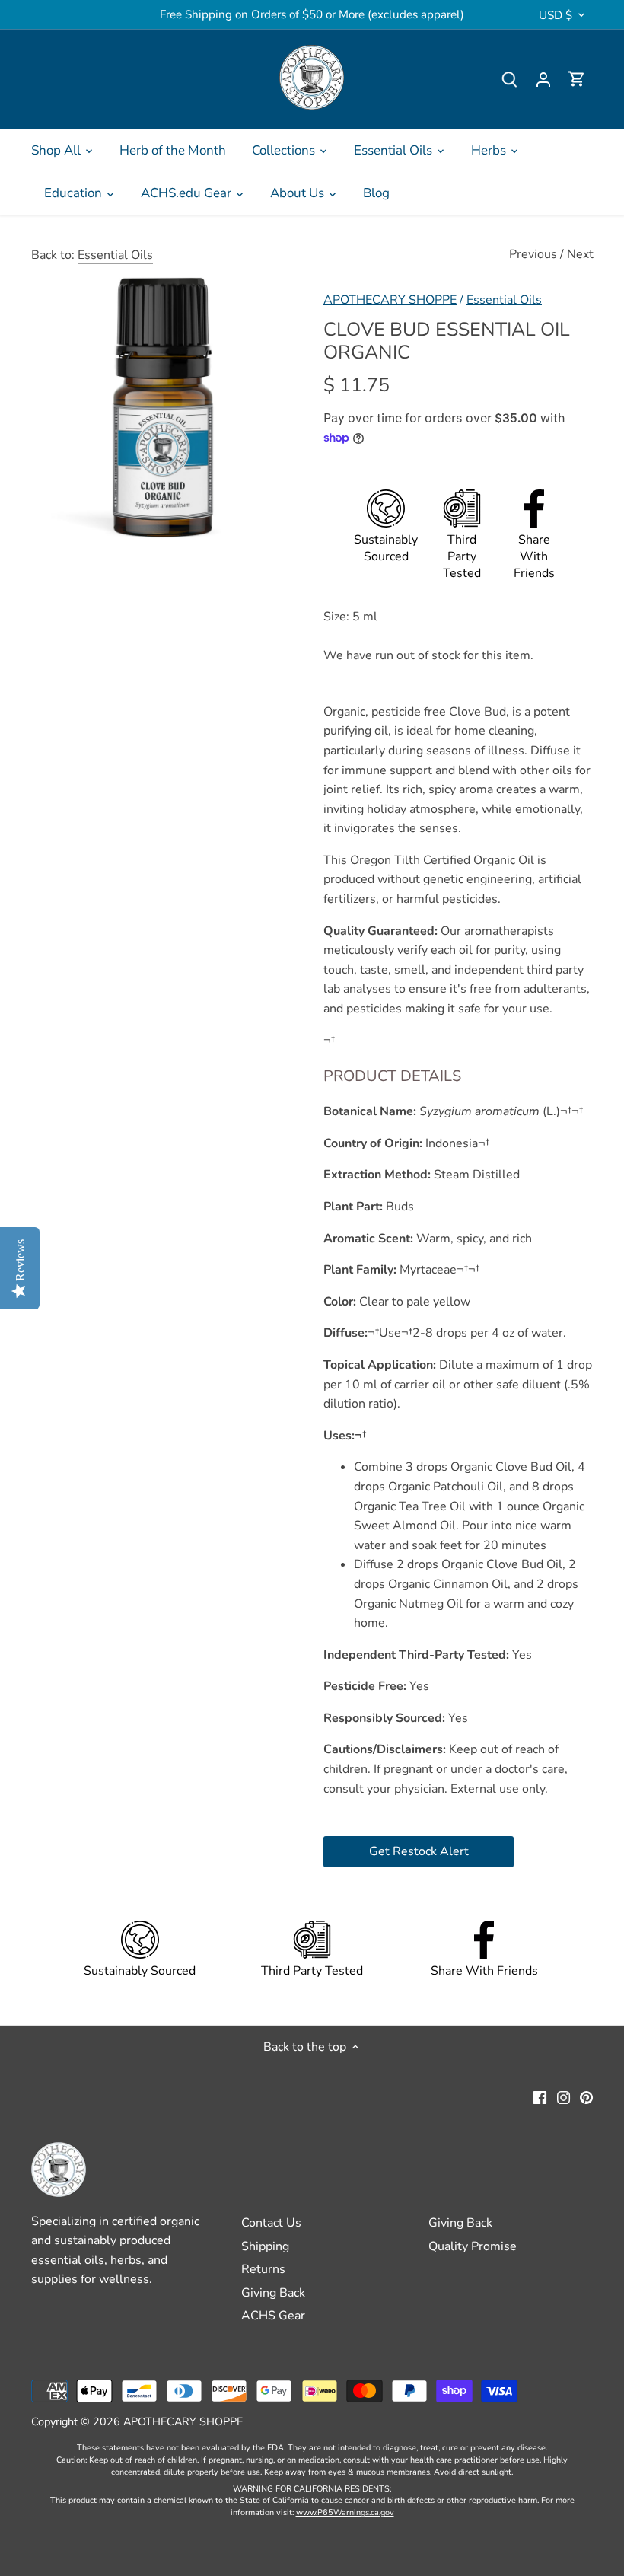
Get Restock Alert (419, 1851)
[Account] (543, 80)
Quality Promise (473, 2246)
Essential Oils (115, 255)
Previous (533, 254)
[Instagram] (564, 2096)
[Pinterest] (586, 2096)
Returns (263, 2269)
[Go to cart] (577, 80)
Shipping (265, 2246)
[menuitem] (62, 151)
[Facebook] (540, 2096)
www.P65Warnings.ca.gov (345, 2512)
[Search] (510, 80)
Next (580, 254)
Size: (336, 617)
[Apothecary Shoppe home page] (312, 77)
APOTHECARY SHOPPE (390, 300)
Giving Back (273, 2293)
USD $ (556, 15)
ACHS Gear (273, 2316)
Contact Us (271, 2223)
